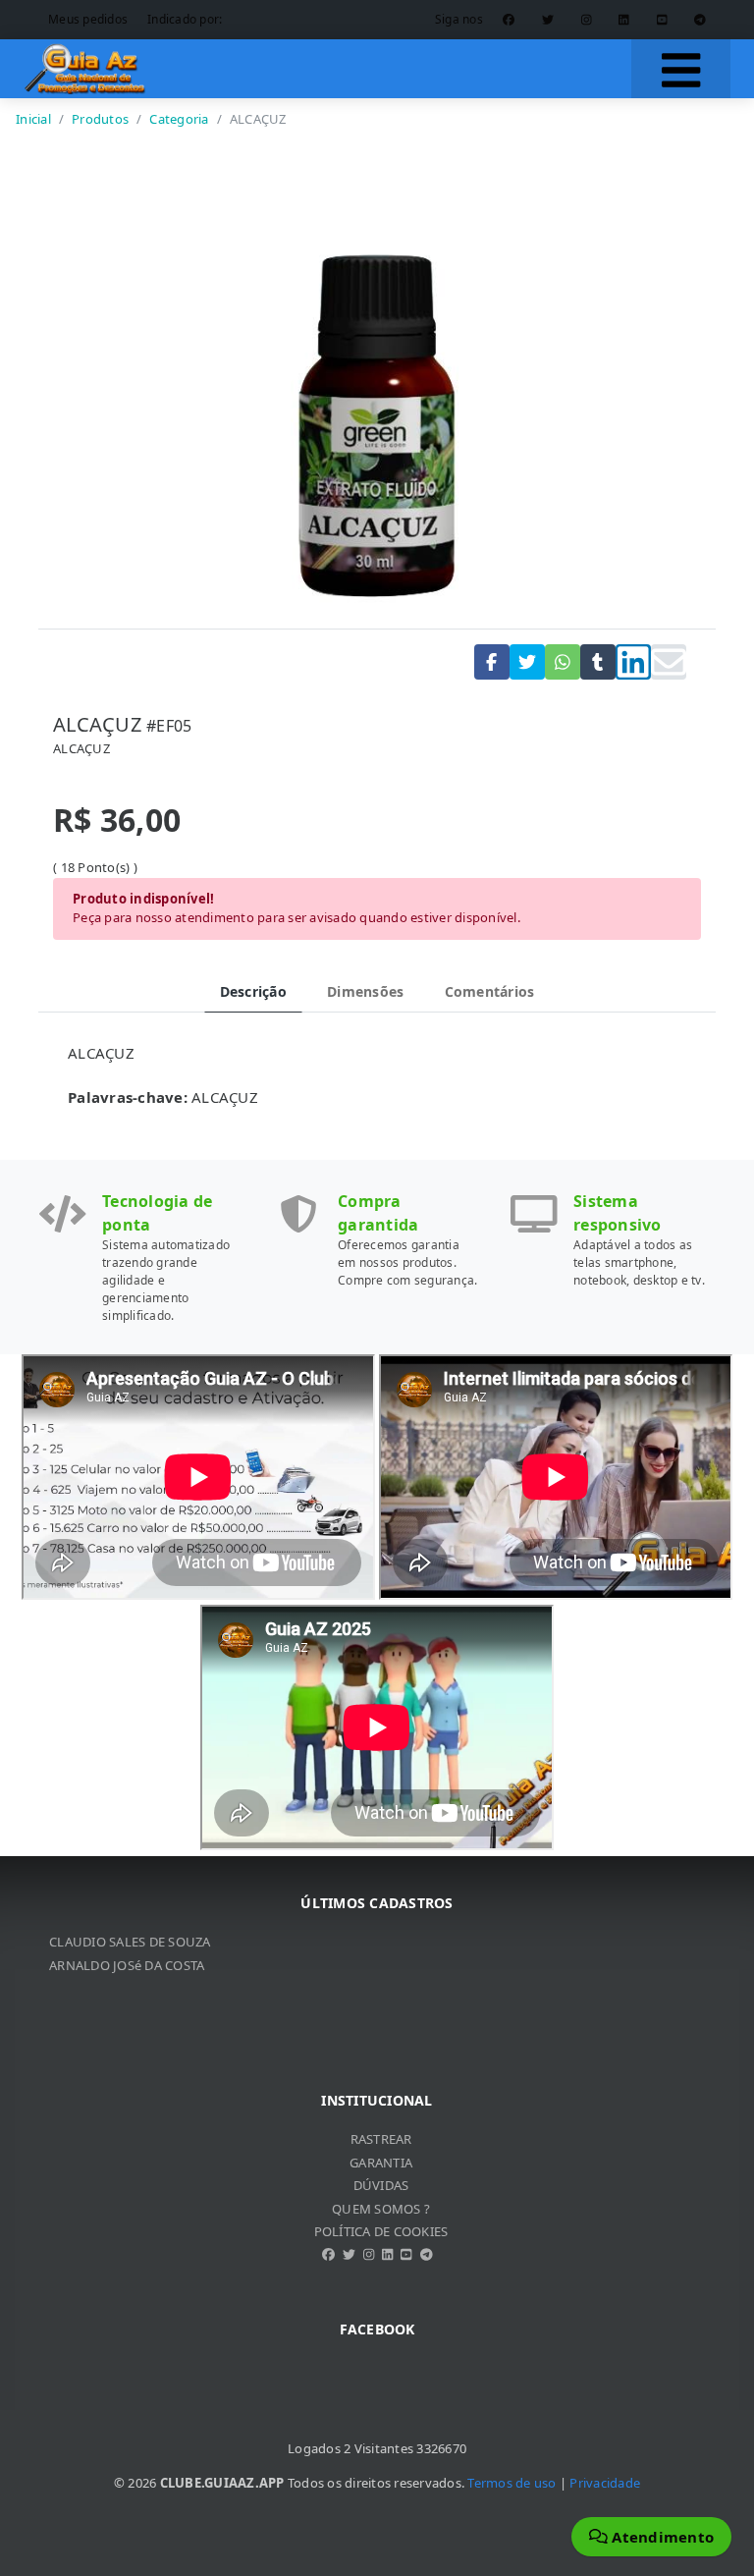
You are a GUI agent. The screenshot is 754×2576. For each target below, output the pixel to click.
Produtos (100, 119)
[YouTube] (662, 20)
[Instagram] (587, 20)
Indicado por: (185, 19)
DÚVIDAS (381, 2185)
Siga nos (459, 19)
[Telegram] (700, 20)
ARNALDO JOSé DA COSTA (127, 1951)
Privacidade (605, 2483)
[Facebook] (509, 20)
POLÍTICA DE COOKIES (381, 2231)
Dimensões (365, 991)
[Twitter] (548, 20)
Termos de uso (512, 2483)
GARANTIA (381, 2163)
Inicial (33, 119)
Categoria (179, 119)
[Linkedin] (624, 20)
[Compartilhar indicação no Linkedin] (633, 662)
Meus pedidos (88, 19)
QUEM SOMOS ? (381, 2209)
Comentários (490, 991)
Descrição (253, 991)
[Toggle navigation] (681, 69)
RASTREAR (381, 2139)
